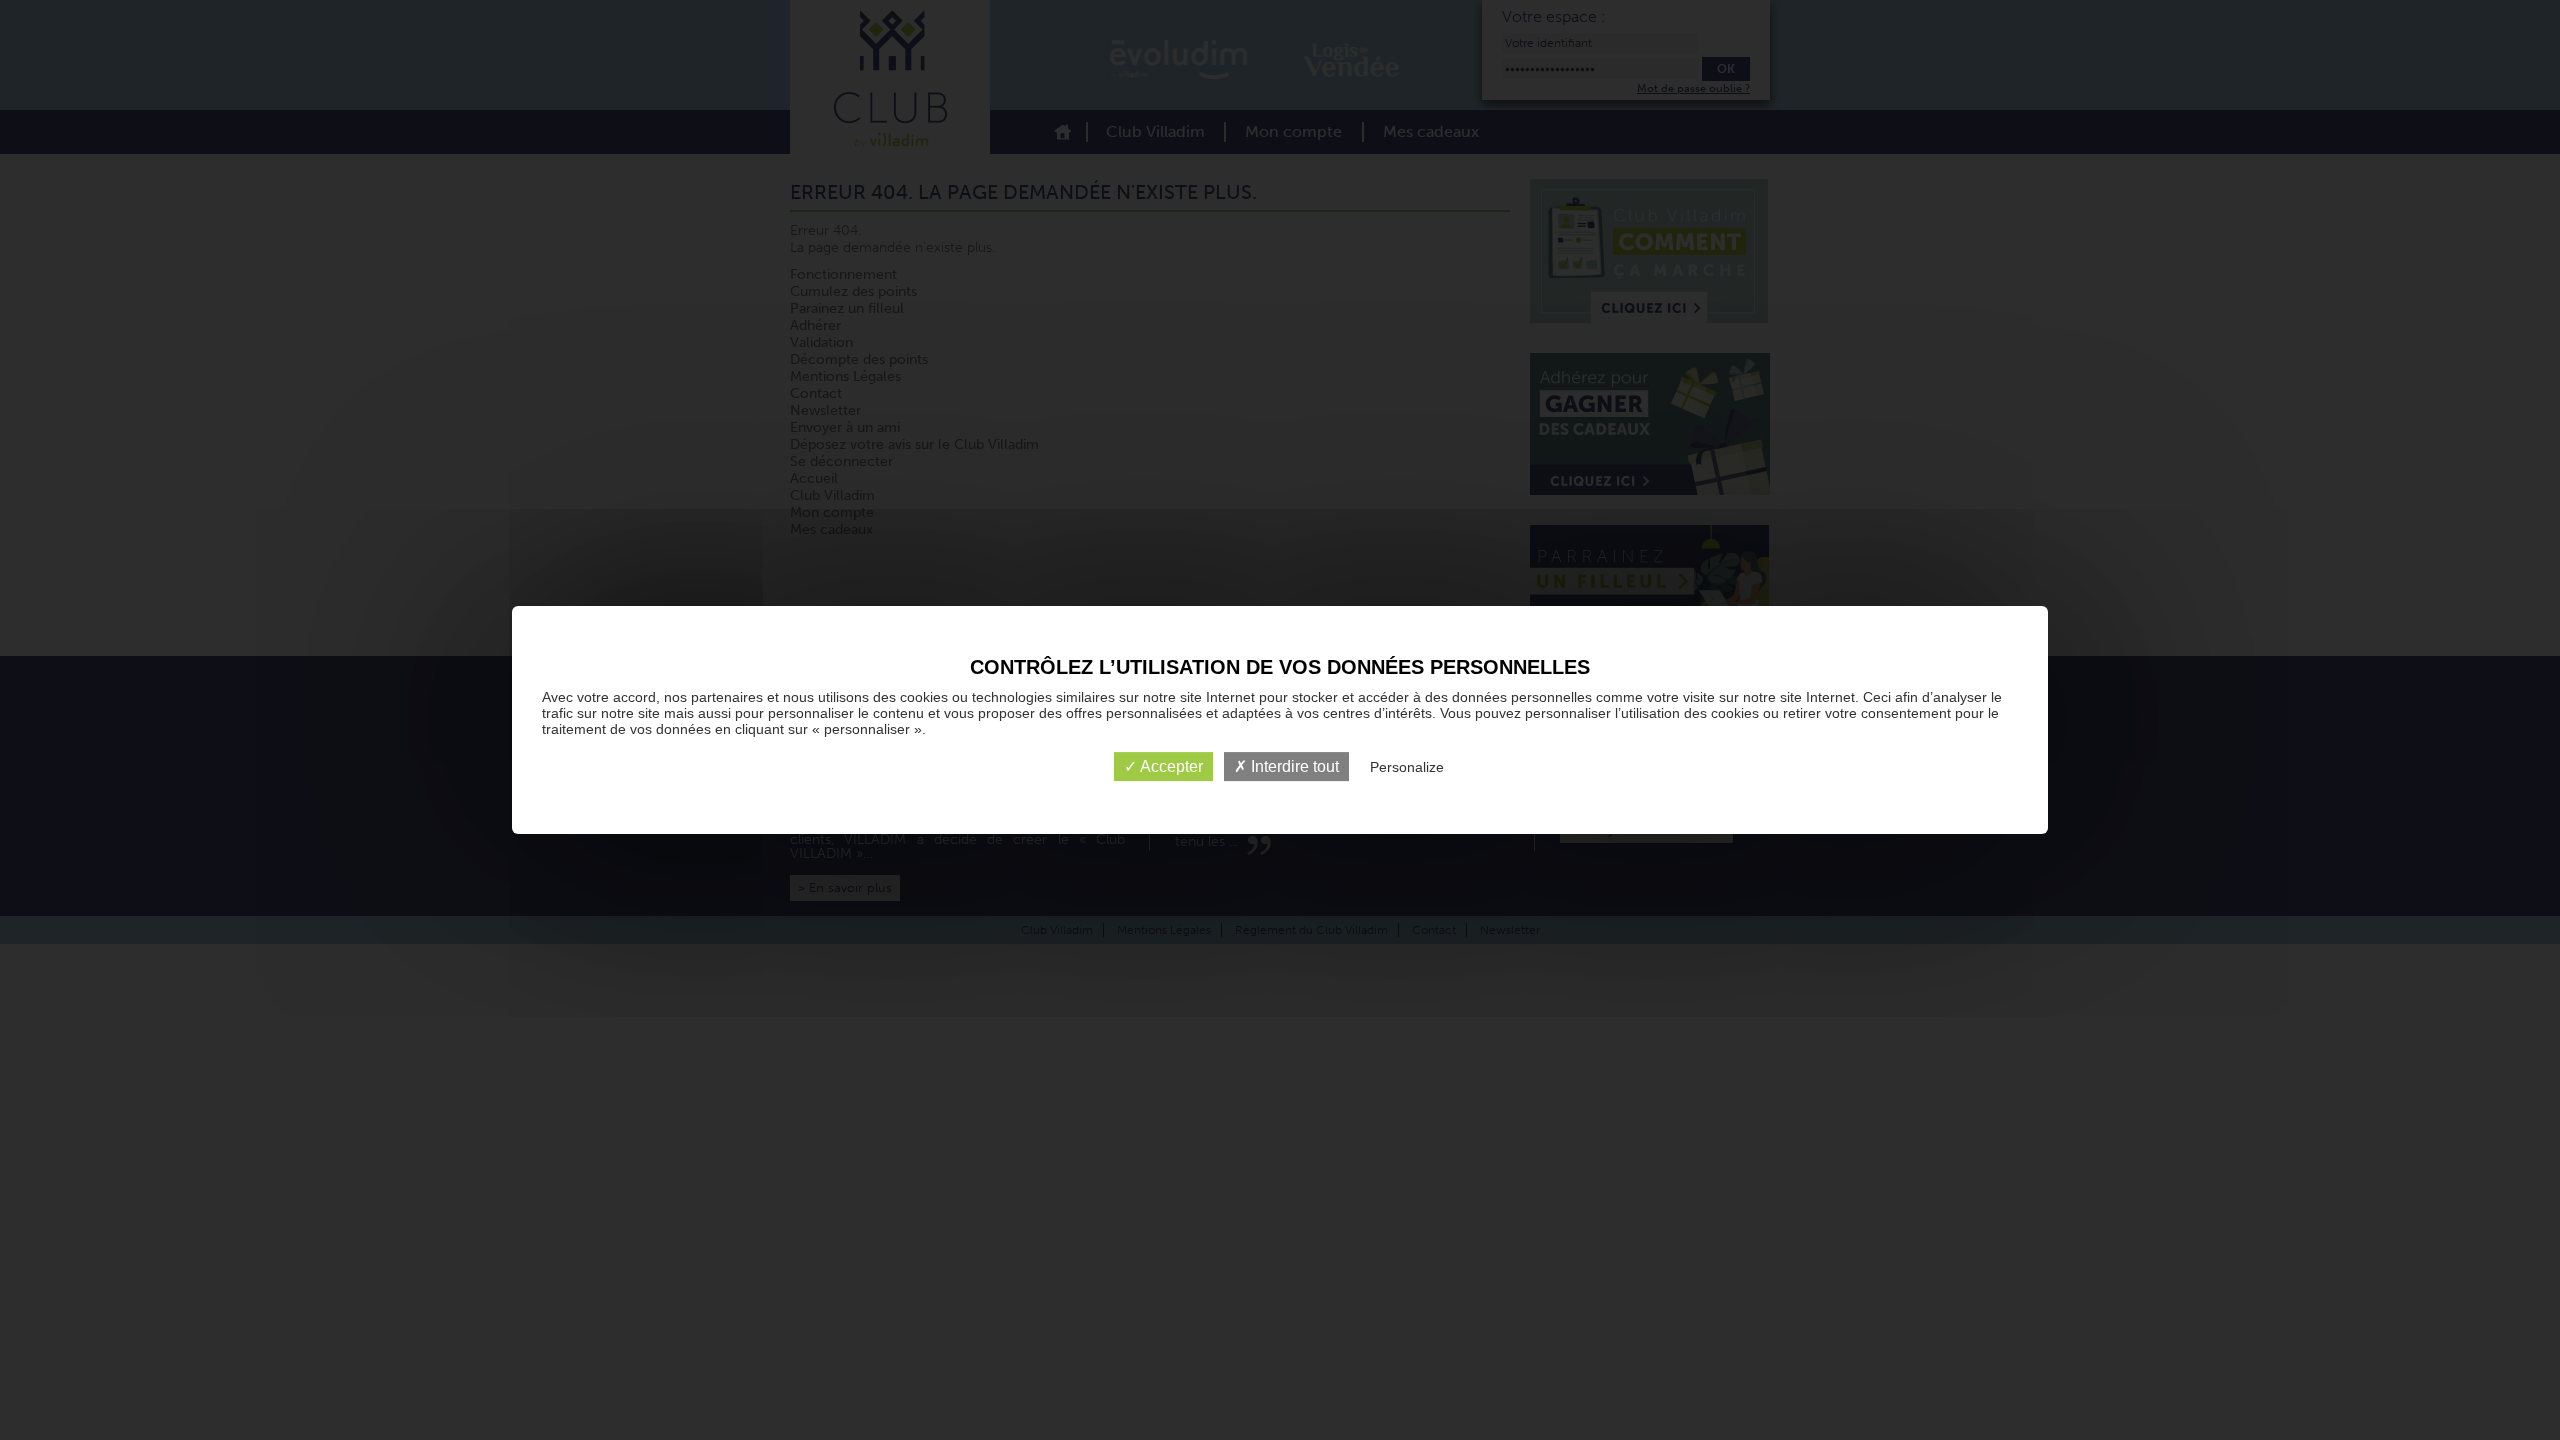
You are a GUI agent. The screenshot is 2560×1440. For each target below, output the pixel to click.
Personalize (1407, 767)
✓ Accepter (1163, 766)
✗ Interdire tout (1286, 766)
